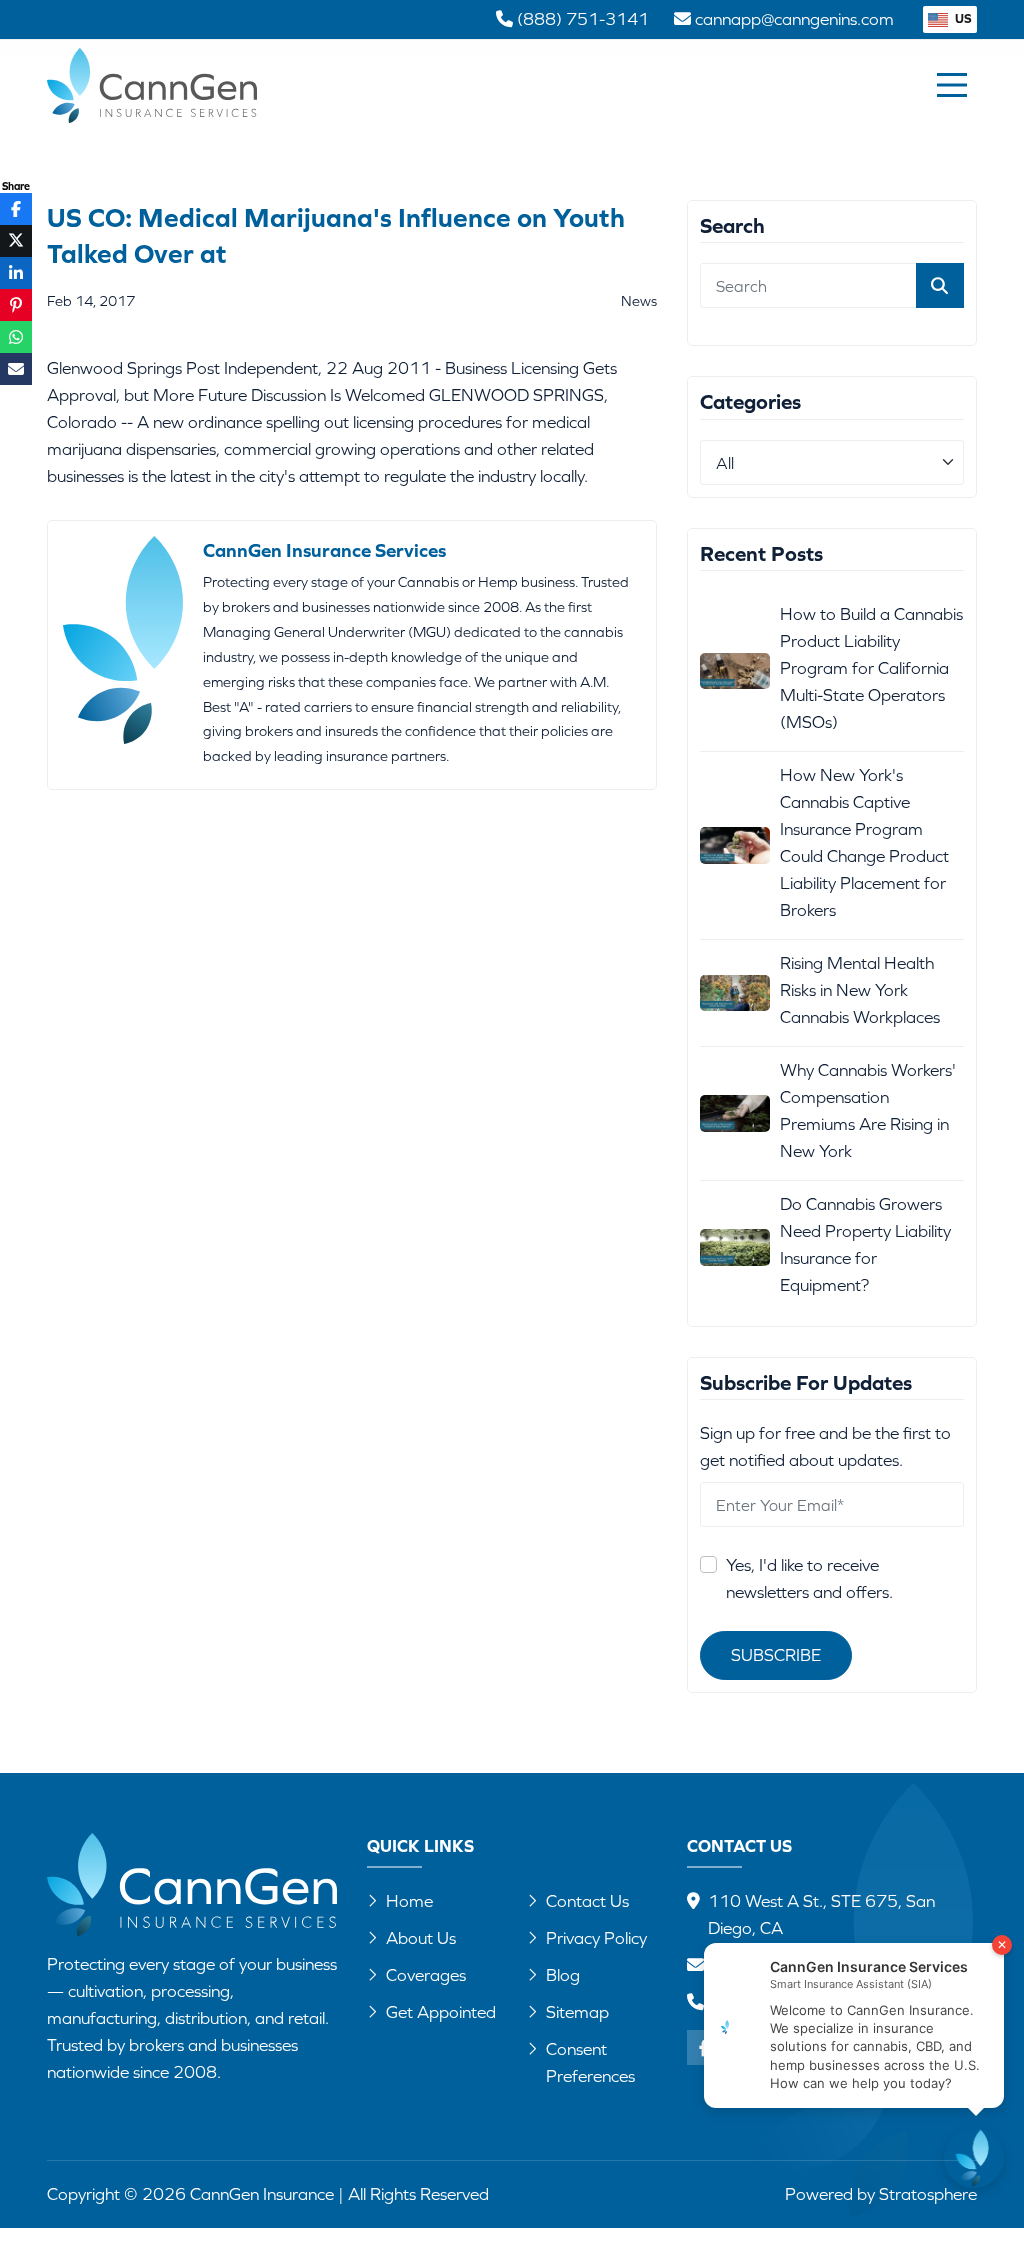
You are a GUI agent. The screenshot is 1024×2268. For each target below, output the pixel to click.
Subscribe (776, 1655)
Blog (563, 1975)
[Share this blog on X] (16, 241)
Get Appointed (441, 2012)
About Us (421, 1938)
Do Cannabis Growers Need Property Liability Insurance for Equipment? (865, 1244)
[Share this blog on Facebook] (16, 209)
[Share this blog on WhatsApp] (16, 337)
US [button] (962, 18)
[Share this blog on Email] (16, 369)
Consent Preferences (590, 2062)
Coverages (426, 1975)
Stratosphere (928, 2194)
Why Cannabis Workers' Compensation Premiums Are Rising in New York (868, 1110)
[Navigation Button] (952, 85)
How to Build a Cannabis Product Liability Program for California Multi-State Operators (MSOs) (871, 668)
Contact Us (587, 1901)
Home (409, 1901)
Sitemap (577, 2012)
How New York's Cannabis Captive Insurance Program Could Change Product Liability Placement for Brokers (864, 842)
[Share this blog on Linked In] (16, 273)
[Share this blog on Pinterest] (16, 305)
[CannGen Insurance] (192, 1884)
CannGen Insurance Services (324, 550)
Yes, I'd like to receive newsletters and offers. (809, 1578)
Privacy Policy (596, 1938)
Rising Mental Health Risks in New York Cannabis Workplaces (860, 990)
